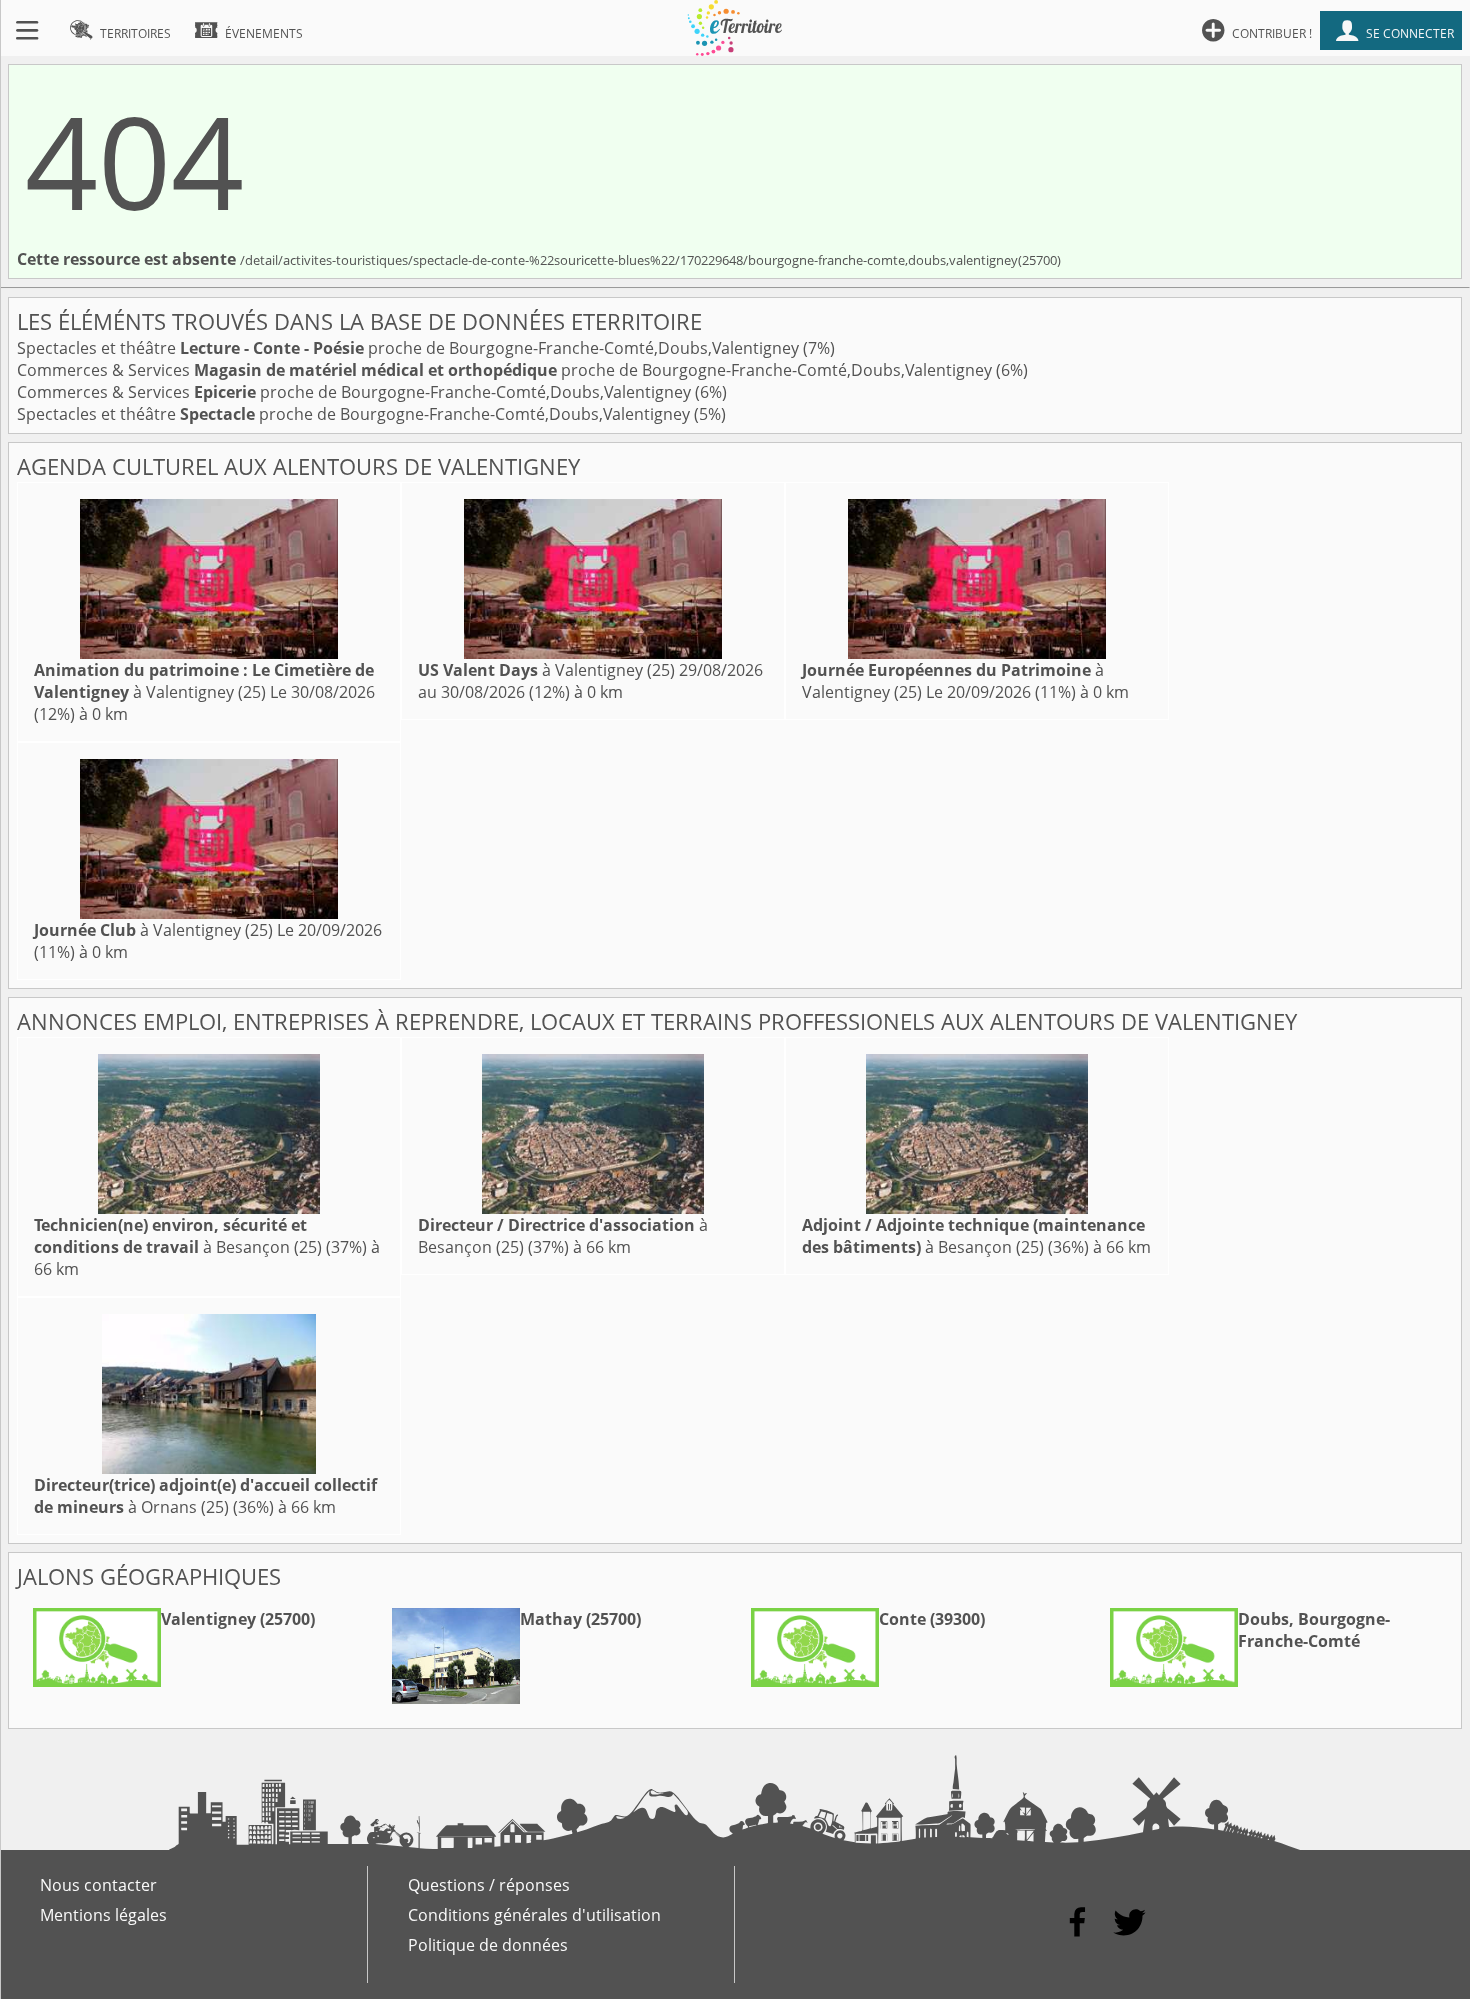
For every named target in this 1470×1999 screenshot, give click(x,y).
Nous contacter (98, 1885)
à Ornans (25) (205, 1496)
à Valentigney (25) (204, 681)
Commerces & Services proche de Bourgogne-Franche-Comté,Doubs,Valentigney (506, 370)
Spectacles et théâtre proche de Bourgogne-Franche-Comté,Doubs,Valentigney (410, 348)
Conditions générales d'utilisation (534, 1915)
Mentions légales (103, 1915)
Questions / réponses (489, 1885)
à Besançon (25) (178, 1236)
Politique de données (488, 1945)
